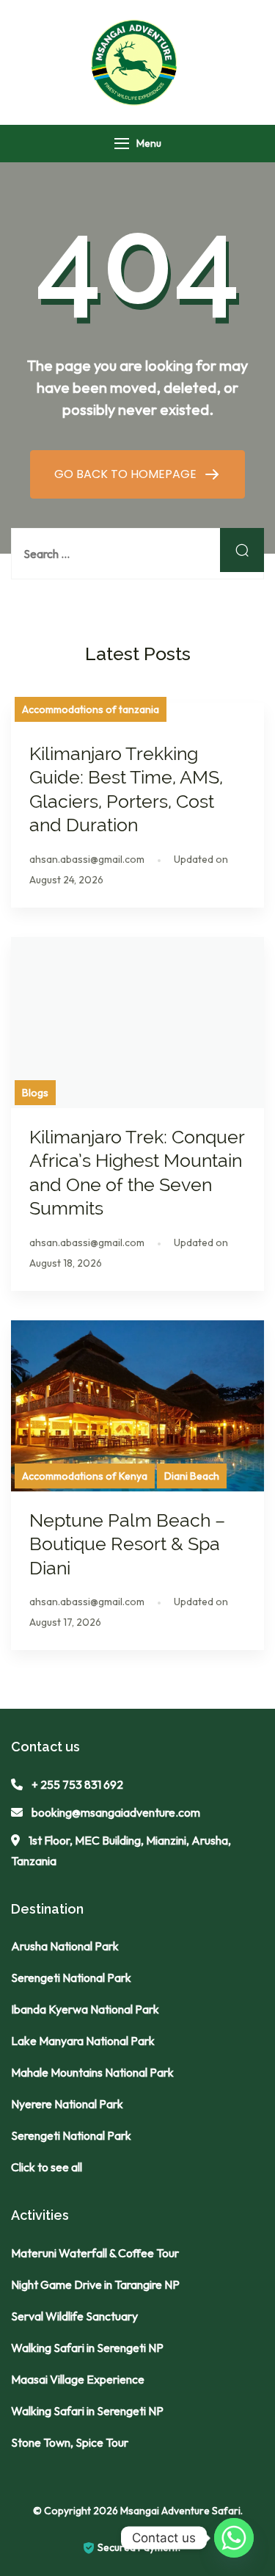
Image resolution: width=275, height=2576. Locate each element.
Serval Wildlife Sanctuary (74, 2316)
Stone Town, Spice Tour (70, 2442)
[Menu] (122, 144)
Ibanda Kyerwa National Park (85, 2009)
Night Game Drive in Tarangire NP (95, 2284)
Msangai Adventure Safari (180, 2511)
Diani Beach (192, 1476)
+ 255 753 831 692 (77, 1784)
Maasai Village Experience (78, 2379)
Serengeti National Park (71, 1978)
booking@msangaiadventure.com (116, 1812)
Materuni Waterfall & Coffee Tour (95, 2253)
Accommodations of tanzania (91, 709)
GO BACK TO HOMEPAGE (127, 474)
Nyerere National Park (67, 2104)
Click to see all (47, 2167)
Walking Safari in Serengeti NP (87, 2348)
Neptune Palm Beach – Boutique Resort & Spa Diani (127, 1544)
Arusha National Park (65, 1946)
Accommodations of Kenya (85, 1476)
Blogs (35, 1093)
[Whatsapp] (234, 2538)
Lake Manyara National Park (83, 2041)
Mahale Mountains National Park (92, 2072)
